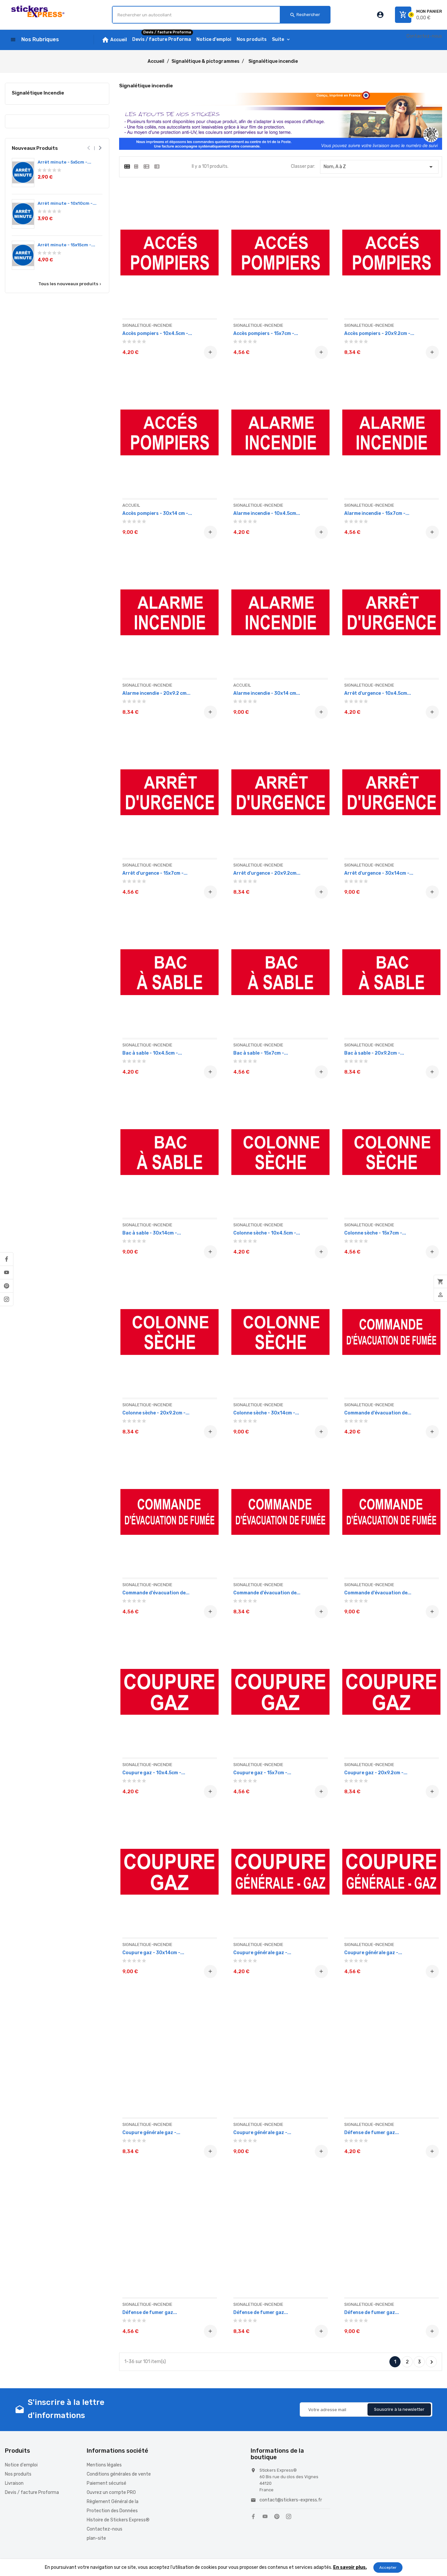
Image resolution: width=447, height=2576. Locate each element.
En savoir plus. (350, 2567)
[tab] (127, 166)
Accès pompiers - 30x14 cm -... (157, 513)
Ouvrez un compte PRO (111, 2492)
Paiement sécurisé (107, 2483)
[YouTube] (7, 1272)
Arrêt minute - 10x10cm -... (67, 203)
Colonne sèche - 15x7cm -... (375, 1233)
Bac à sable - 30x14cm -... (152, 1233)
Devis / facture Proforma (32, 2492)
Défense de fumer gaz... (372, 2133)
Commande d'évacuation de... (378, 1413)
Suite (278, 39)
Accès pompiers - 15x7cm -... (266, 333)
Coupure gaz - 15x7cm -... (262, 1773)
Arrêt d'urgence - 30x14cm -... (379, 873)
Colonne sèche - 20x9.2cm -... (156, 1413)
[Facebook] (7, 1259)
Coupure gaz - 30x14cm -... (153, 1953)
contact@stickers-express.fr (291, 2500)
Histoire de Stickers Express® (118, 2520)
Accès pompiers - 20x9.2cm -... (379, 333)
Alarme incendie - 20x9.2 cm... (156, 693)
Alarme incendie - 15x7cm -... (377, 513)
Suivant (432, 2362)
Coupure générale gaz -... (262, 1953)
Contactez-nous (424, 36)
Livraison (14, 2483)
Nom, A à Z (379, 167)
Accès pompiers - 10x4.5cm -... (157, 333)
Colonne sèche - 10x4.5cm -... (267, 1233)
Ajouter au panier (210, 352)
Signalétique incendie (38, 93)
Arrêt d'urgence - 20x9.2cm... (267, 873)
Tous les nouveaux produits (70, 284)
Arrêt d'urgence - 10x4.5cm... (378, 693)
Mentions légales (104, 2465)
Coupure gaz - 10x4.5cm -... (154, 1773)
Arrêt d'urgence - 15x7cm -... (155, 873)
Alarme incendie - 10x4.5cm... (267, 513)
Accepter (388, 2567)
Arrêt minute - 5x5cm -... (64, 162)
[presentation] (89, 148)
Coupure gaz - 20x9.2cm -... (376, 1773)
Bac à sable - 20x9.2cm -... (374, 1053)
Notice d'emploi (21, 2465)
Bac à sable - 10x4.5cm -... (152, 1053)
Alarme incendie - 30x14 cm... (267, 693)
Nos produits (18, 2474)
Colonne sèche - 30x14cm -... (266, 1413)
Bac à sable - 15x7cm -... (261, 1053)
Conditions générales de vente (119, 2474)
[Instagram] (7, 1299)
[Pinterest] (7, 1286)
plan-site (96, 2538)
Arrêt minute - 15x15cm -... (66, 245)
